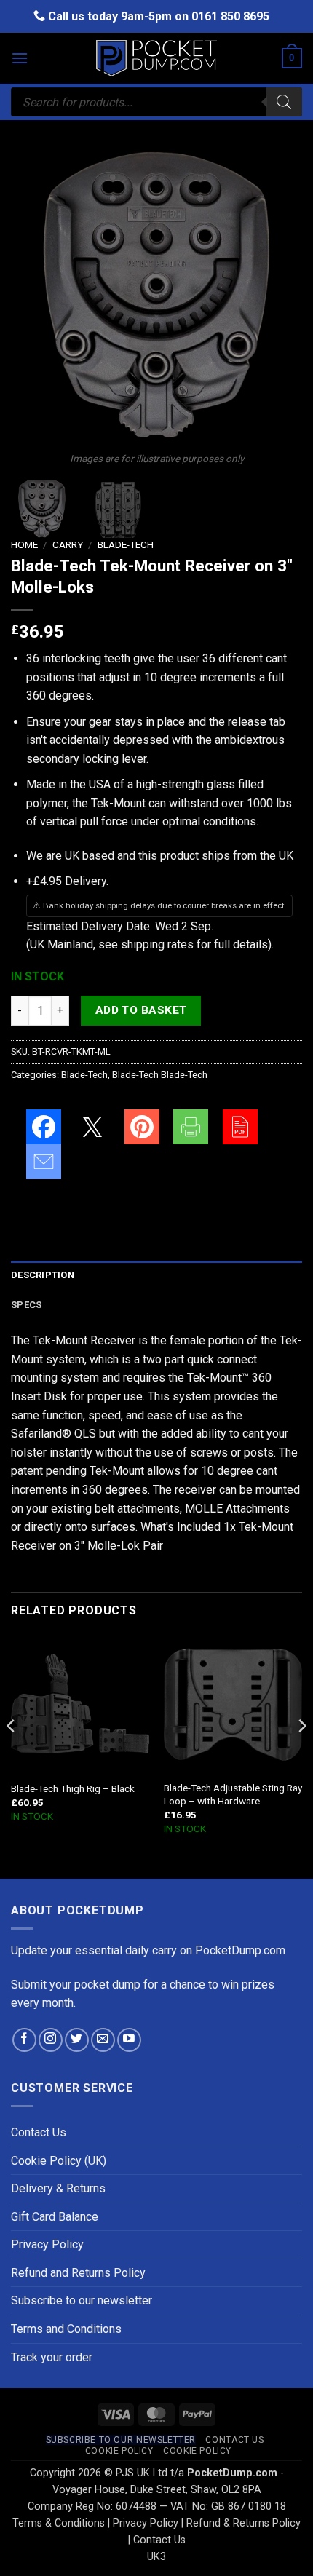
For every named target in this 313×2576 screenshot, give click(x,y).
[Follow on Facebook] (24, 2040)
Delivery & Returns (58, 2188)
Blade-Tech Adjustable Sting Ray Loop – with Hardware (233, 1794)
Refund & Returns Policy (243, 2523)
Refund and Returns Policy (78, 2273)
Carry (68, 544)
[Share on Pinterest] (142, 1127)
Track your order (52, 2357)
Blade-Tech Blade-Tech (160, 1075)
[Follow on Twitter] (77, 2040)
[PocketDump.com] (156, 59)
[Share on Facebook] (44, 1127)
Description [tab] (43, 1275)
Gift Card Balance (55, 2217)
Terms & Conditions (59, 2523)
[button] (20, 58)
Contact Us (39, 2132)
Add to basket (141, 1010)
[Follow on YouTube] (129, 2040)
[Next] (278, 295)
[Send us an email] (103, 2040)
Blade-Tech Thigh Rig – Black (73, 1788)
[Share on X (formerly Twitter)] (92, 1127)
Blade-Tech (126, 544)
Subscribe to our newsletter (82, 2300)
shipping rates (157, 944)
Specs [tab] (26, 1305)
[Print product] (191, 1127)
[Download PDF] (240, 1127)
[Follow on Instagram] (51, 2040)
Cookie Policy (119, 2451)
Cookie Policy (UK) (59, 2161)
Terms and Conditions (66, 2329)
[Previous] (35, 295)
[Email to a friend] (44, 1162)
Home (24, 544)
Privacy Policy (47, 2244)
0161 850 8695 (230, 16)
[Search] (284, 102)
